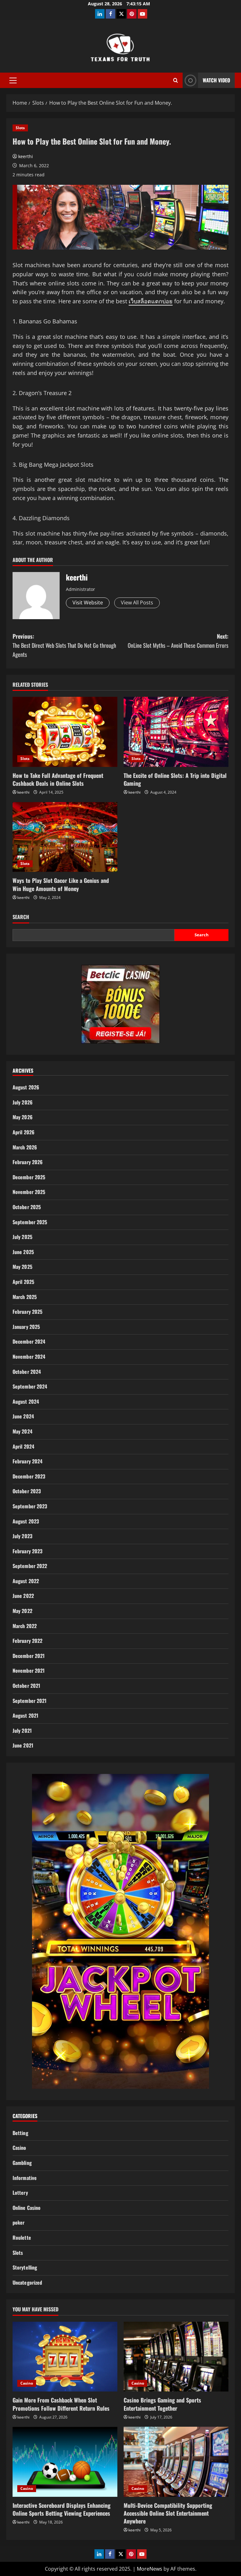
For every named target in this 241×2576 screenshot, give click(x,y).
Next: (178, 641)
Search (21, 917)
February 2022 (27, 1641)
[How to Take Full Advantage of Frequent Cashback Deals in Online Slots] (65, 732)
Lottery (20, 2193)
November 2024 (29, 1357)
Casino (19, 2148)
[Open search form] (176, 80)
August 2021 (25, 1715)
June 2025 (23, 1252)
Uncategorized (27, 2282)
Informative (25, 2178)
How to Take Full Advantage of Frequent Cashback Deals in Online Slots (58, 779)
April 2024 (23, 1446)
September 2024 (30, 1386)
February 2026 (28, 1162)
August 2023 (26, 1521)
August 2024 (26, 1401)
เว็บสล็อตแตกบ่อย (151, 301)
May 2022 (22, 1611)
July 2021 (22, 1731)
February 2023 (27, 1551)
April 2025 (23, 1282)
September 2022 (30, 1566)
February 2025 (27, 1312)
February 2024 (27, 1461)
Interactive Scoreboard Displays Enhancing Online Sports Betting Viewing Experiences (62, 2509)
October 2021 (26, 1686)
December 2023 (29, 1476)
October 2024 (27, 1372)
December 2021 (29, 1656)
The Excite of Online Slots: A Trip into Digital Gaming (175, 779)
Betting (20, 2133)
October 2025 (27, 1207)
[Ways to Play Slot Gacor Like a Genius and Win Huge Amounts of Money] (65, 837)
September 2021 (29, 1701)
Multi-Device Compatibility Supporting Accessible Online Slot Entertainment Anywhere (168, 2513)
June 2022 (23, 1596)
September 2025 (30, 1222)
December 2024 (29, 1341)
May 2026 (23, 1117)
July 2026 (23, 1102)
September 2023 (30, 1506)
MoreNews (150, 2569)
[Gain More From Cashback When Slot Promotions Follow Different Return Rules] (65, 2357)
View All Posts (137, 603)
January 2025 (26, 1327)
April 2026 (24, 1132)
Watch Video (216, 80)
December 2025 (29, 1177)
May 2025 (22, 1267)
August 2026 (26, 1087)
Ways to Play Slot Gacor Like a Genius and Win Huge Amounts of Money (61, 884)
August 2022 (26, 1581)
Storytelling (25, 2267)
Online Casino (27, 2208)
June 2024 (23, 1416)
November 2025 (29, 1192)
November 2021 (29, 1671)
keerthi (26, 156)
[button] (13, 80)
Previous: (64, 645)
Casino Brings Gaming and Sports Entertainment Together (162, 2404)
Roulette (22, 2237)
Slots (20, 128)
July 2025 (22, 1237)
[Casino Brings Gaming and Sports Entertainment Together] (176, 2357)
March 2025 (25, 1297)
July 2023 (22, 1536)
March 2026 (25, 1147)
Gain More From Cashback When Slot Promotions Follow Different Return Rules (61, 2404)
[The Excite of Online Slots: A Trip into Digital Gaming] (176, 732)
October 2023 (27, 1491)
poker (19, 2222)
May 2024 (22, 1431)
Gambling (22, 2163)
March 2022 (25, 1626)
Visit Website (88, 603)
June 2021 (23, 1745)
